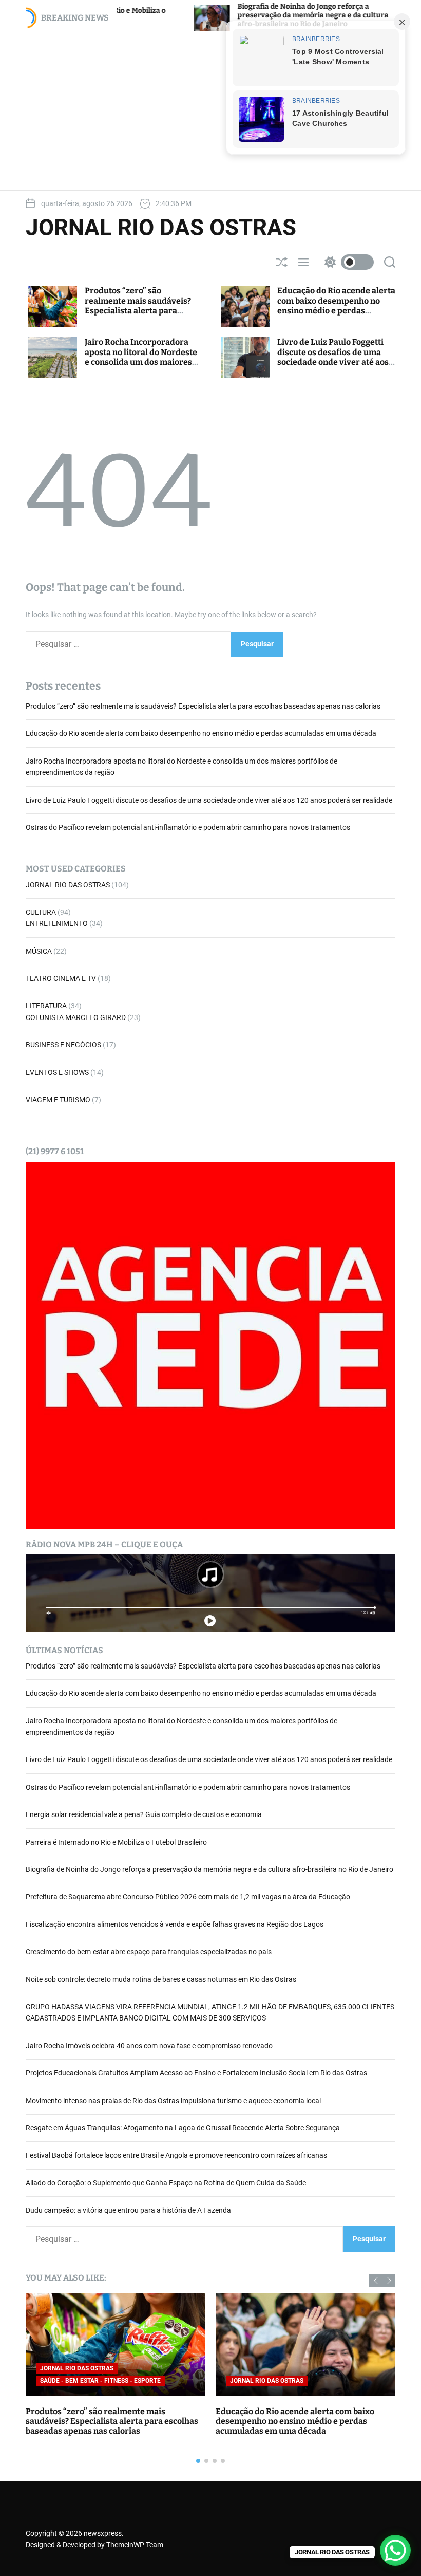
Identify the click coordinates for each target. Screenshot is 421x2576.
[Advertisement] (210, 110)
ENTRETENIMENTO (57, 923)
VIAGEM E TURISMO (58, 1100)
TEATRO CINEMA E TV (61, 978)
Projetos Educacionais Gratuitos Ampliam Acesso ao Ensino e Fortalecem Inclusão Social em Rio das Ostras (196, 2073)
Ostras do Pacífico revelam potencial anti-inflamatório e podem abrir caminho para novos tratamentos (188, 827)
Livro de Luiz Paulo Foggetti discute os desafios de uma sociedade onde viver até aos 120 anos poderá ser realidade (336, 357)
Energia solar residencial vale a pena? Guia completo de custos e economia (144, 1814)
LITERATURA (46, 1006)
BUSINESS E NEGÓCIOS (63, 1045)
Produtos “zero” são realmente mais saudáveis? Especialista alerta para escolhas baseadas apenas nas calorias (143, 310)
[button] (376, 2281)
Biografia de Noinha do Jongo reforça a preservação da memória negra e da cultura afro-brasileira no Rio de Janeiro (232, 15)
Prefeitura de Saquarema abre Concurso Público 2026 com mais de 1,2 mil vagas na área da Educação (188, 1897)
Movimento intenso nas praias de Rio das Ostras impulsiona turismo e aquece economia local (173, 2101)
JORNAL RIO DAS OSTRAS (161, 228)
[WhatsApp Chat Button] (395, 2550)
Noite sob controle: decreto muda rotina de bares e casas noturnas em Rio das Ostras (161, 1979)
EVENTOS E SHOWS (57, 1072)
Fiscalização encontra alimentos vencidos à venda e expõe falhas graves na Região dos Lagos (175, 1924)
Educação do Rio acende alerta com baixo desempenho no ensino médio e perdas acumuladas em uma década (336, 305)
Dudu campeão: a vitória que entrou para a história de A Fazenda (128, 2210)
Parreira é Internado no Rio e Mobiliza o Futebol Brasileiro (116, 1842)
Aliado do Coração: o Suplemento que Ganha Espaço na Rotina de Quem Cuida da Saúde (166, 2183)
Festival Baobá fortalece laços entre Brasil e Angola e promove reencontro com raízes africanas (176, 2155)
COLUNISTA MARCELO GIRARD (76, 1017)
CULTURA (41, 912)
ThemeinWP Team (135, 2545)
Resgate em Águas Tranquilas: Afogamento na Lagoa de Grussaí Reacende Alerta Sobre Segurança (183, 2128)
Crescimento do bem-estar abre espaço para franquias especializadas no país (149, 1952)
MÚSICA (39, 951)
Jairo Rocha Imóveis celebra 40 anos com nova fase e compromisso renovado (149, 2046)
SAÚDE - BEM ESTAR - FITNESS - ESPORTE (100, 2381)
